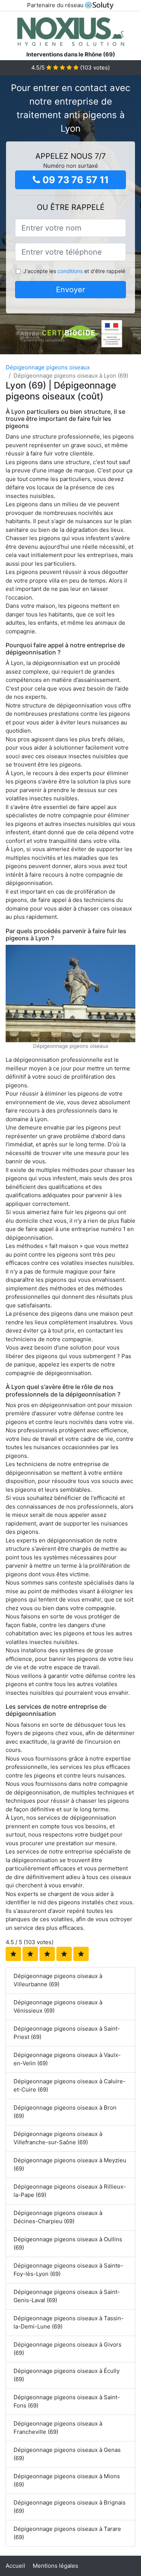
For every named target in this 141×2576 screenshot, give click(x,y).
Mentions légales (55, 2566)
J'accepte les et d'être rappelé (74, 271)
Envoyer (70, 290)
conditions (70, 271)
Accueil (15, 2566)
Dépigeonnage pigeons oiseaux (48, 367)
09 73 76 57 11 (74, 180)
